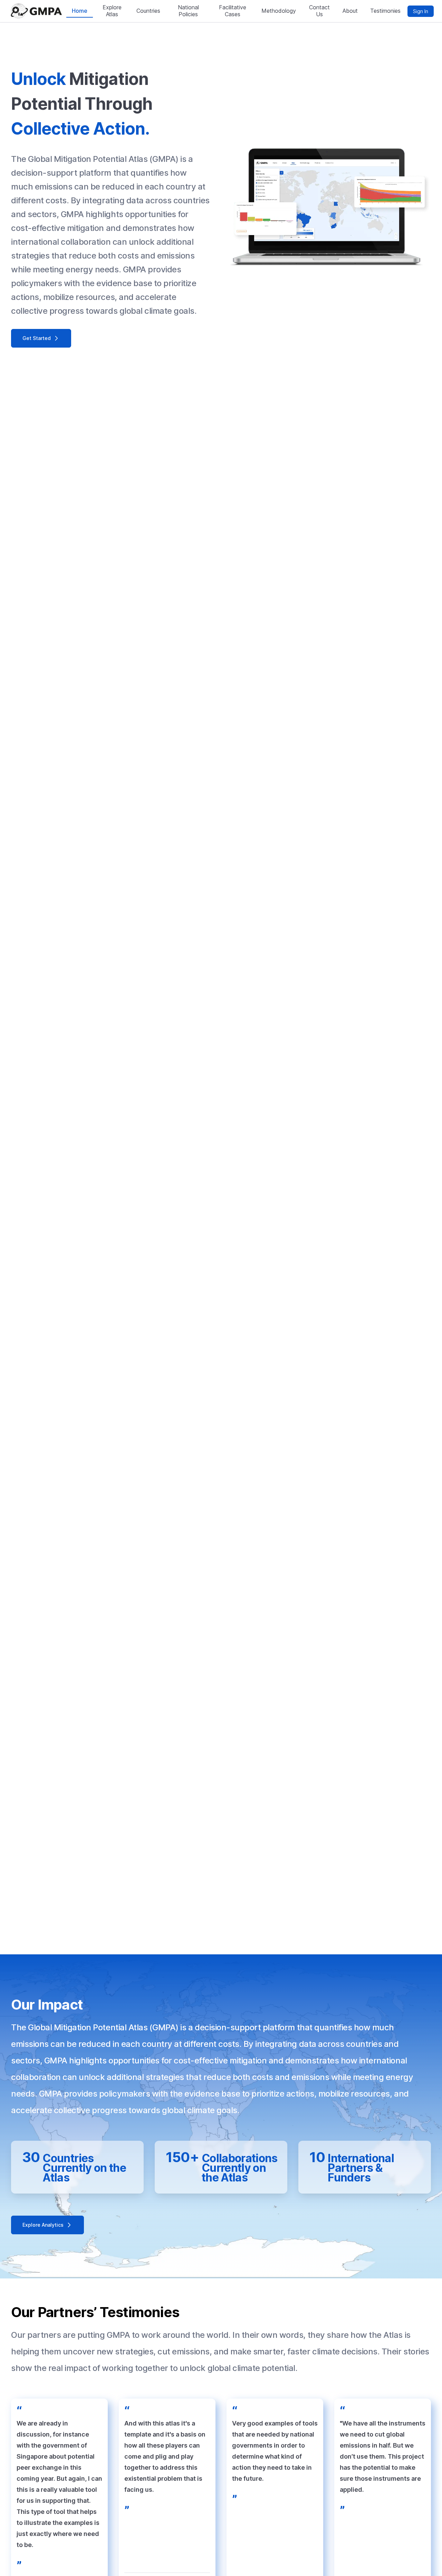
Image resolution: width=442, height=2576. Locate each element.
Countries (148, 11)
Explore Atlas (112, 11)
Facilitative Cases (233, 11)
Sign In (421, 11)
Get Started (37, 338)
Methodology (279, 11)
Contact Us (319, 11)
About (350, 11)
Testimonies (385, 11)
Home (80, 11)
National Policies (188, 11)
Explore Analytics (43, 2225)
